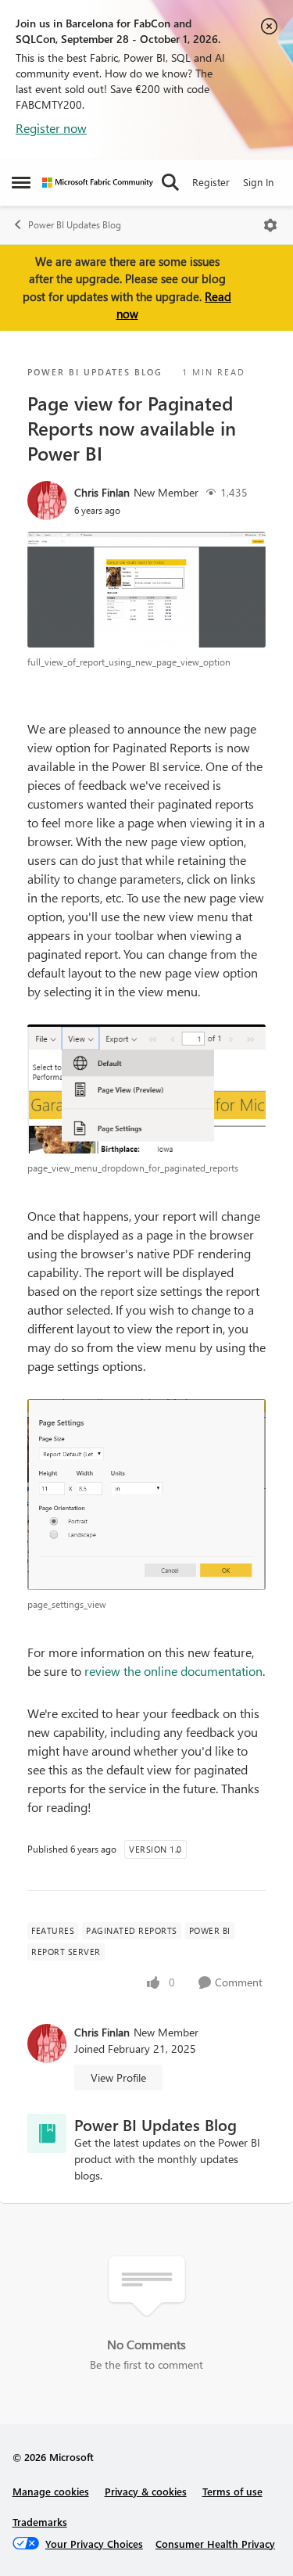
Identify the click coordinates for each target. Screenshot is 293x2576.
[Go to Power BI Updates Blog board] (47, 2133)
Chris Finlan (102, 492)
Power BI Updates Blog (75, 225)
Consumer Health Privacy (215, 2544)
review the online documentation (173, 1671)
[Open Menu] (270, 225)
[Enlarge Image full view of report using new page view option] (146, 590)
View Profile (118, 2077)
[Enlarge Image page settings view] (146, 1494)
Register (211, 182)
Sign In (258, 182)
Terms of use (232, 2491)
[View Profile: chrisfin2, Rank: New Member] (47, 500)
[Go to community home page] (98, 183)
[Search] (170, 182)
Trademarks (40, 2522)
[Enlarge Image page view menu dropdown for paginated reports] (146, 1089)
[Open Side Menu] (21, 182)
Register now (51, 128)
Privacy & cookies (146, 2491)
